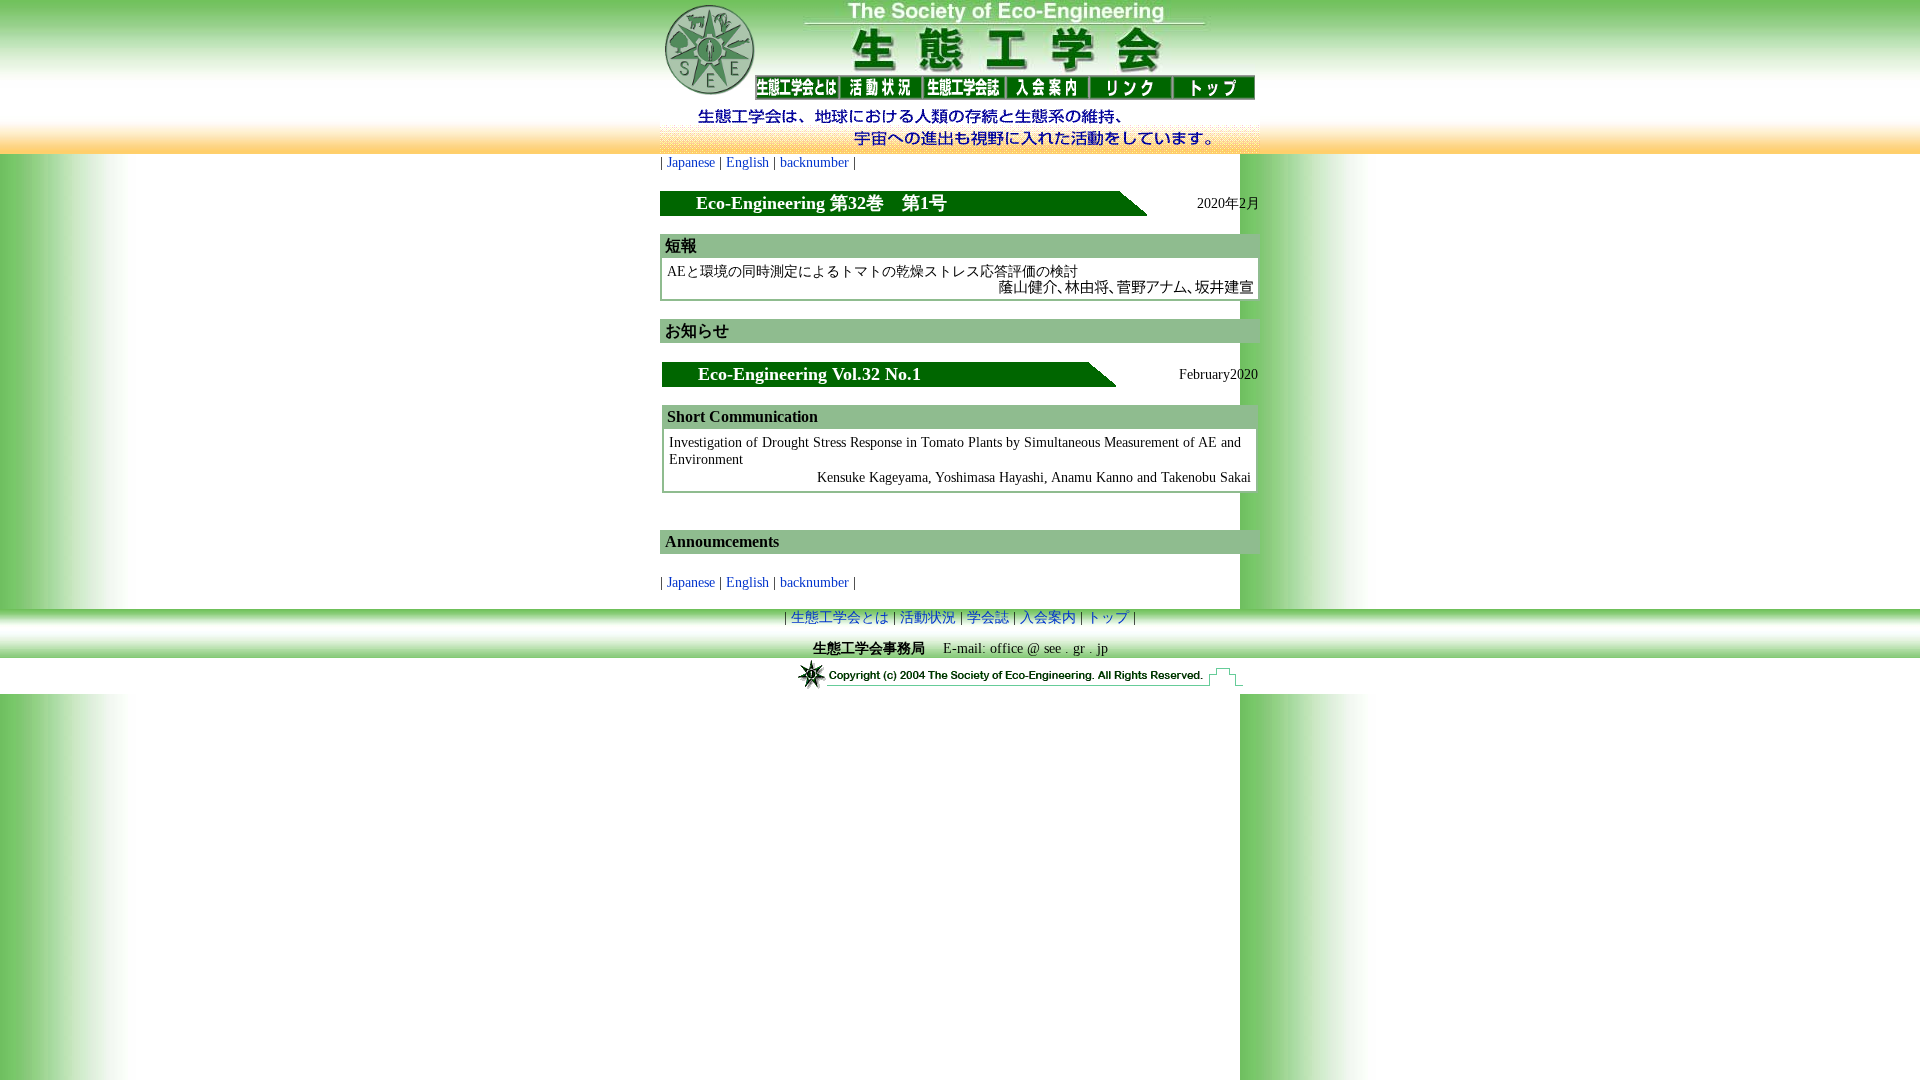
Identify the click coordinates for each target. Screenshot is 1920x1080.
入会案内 (1048, 617)
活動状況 (928, 617)
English (747, 162)
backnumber (814, 162)
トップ (1108, 617)
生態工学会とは (840, 617)
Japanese (691, 162)
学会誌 (988, 617)
